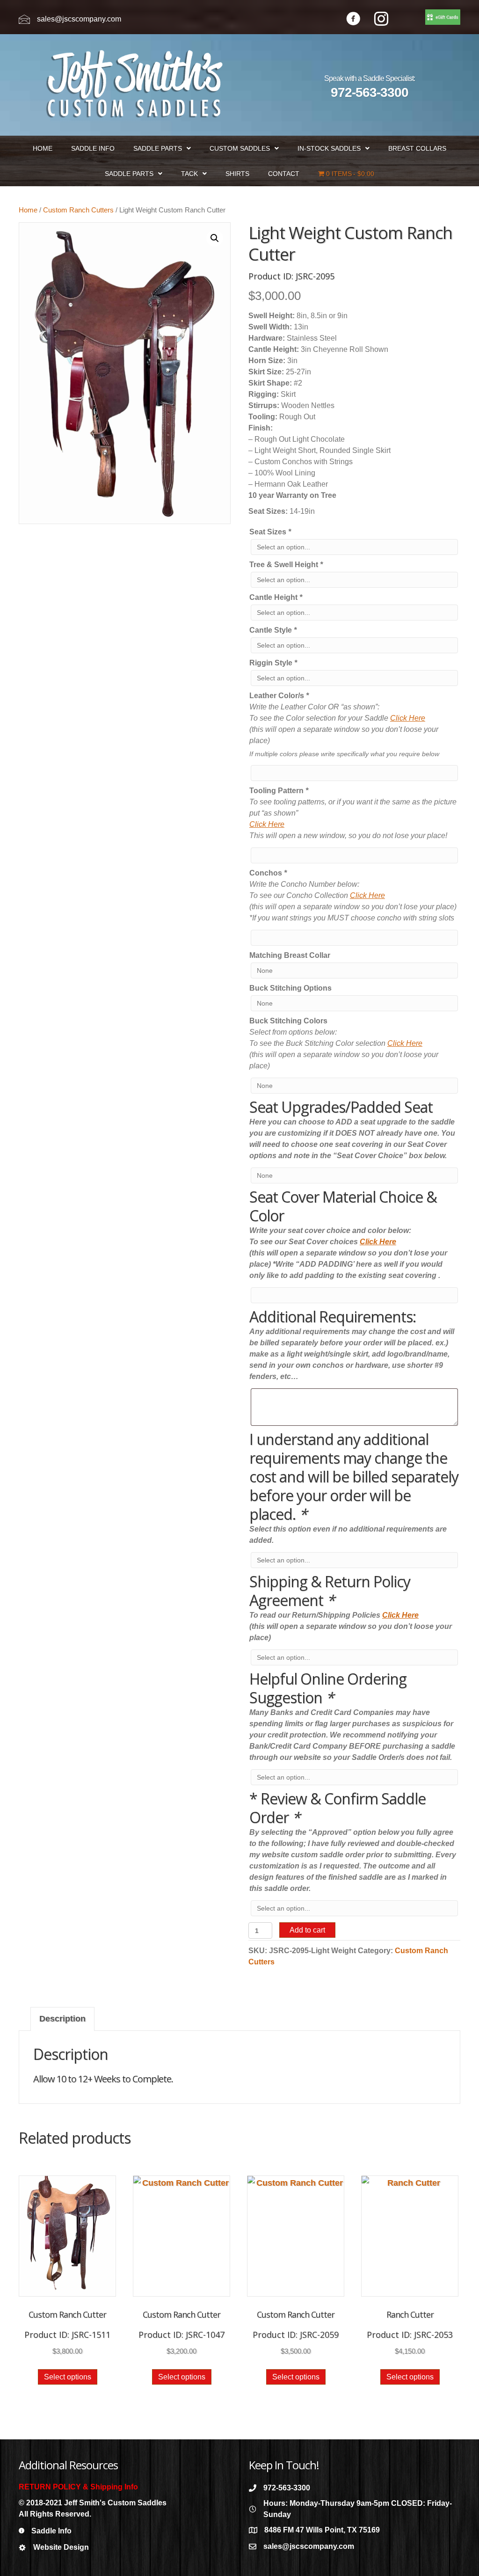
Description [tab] (62, 2019)
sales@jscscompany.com (79, 19)
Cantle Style (273, 630)
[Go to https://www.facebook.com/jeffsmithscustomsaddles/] (353, 20)
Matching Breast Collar (290, 955)
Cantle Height (276, 597)
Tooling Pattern (279, 791)
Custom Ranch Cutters (78, 210)
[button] (215, 238)
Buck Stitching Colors (288, 1021)
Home (28, 210)
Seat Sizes (270, 532)
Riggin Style (273, 663)
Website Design (61, 2547)
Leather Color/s (279, 696)
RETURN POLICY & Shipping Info (78, 2487)
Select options (68, 2377)
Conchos (268, 873)
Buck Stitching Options (290, 988)
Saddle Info (51, 2531)
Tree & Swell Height (286, 565)
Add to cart (307, 1930)
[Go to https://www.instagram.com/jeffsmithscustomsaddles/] (381, 20)
